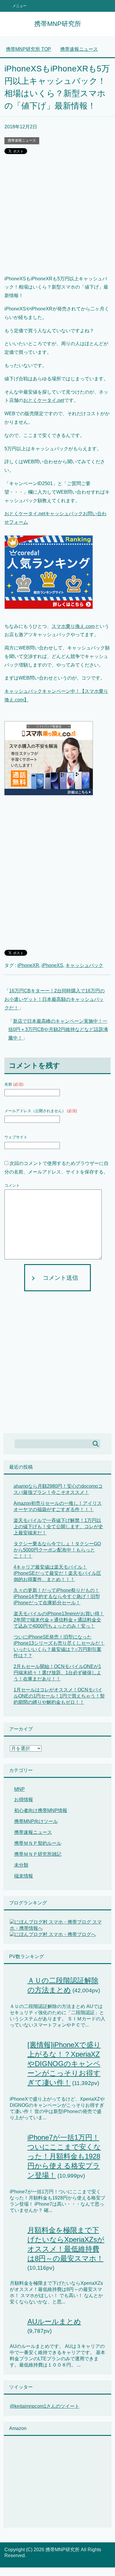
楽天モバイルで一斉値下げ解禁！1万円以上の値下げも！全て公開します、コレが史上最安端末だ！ (58, 1527)
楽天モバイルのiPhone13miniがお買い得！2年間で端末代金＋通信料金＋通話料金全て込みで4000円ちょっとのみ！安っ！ (59, 1620)
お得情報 (24, 1800)
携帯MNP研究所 (58, 24)
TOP (28, 49)
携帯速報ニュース (22, 140)
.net (60, 400)
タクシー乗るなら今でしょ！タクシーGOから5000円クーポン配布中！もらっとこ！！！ (57, 1550)
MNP (19, 1789)
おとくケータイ (40, 400)
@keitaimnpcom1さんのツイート (45, 2406)
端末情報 (24, 1876)
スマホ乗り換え (68, 626)
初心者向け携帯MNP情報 (41, 1810)
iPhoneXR (28, 965)
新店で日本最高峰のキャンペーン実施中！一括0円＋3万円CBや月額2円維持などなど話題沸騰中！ (58, 1030)
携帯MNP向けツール (36, 1821)
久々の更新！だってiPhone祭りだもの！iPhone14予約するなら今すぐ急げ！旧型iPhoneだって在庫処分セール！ (57, 1597)
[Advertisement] (57, 217)
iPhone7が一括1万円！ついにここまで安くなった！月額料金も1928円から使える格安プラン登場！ (64, 2156)
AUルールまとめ (54, 2321)
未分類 (21, 1865)
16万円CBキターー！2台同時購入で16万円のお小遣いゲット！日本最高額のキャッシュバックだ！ (55, 999)
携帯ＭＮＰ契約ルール (38, 1843)
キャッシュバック (84, 965)
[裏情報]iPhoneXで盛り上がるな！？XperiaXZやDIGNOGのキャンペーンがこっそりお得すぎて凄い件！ (64, 2064)
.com (90, 626)
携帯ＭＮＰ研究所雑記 (38, 1854)
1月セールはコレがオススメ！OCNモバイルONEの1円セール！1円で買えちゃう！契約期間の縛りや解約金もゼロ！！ (59, 1696)
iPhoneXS (52, 965)
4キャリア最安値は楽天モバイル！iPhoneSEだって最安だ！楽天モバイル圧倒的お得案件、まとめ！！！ (57, 1573)
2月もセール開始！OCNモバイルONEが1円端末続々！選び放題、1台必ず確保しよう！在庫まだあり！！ (57, 1673)
